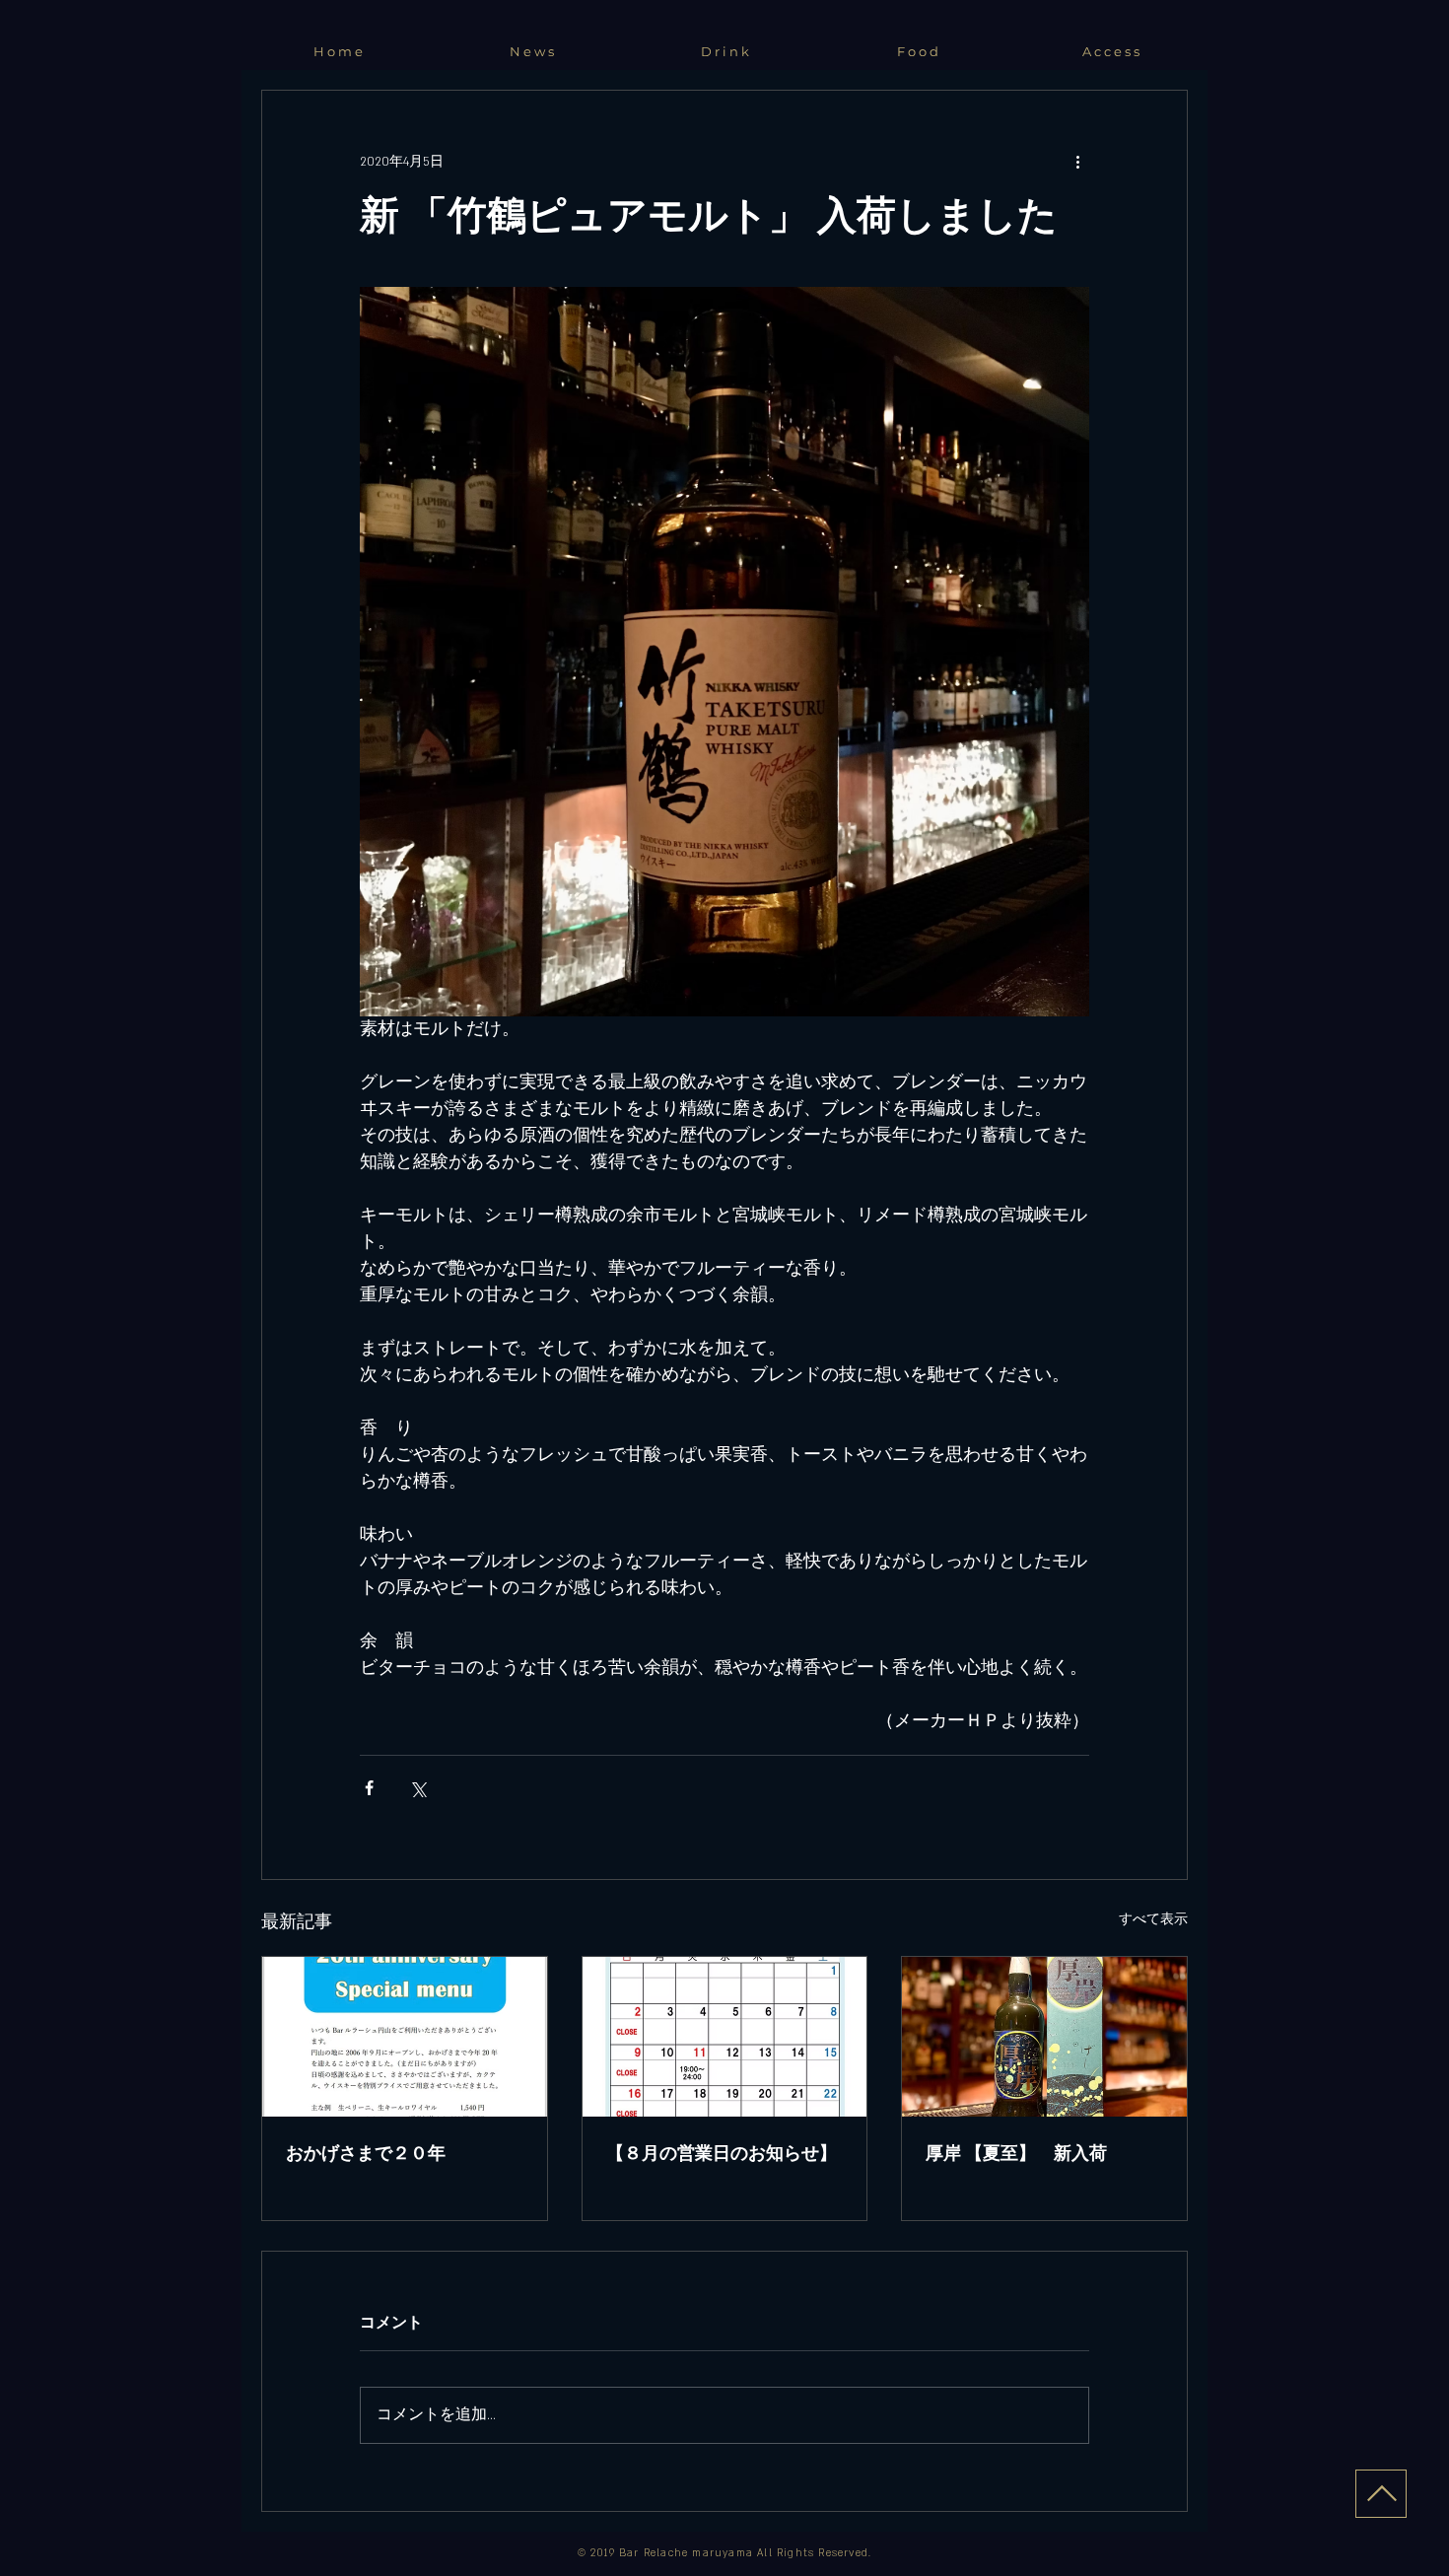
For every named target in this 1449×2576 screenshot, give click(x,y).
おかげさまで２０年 (366, 2153)
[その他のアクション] (1077, 162)
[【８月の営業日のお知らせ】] (725, 2037)
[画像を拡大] (724, 652)
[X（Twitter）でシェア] (417, 1788)
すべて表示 (1153, 1919)
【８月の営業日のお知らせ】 (722, 2153)
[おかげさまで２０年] (405, 2037)
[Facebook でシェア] (369, 1788)
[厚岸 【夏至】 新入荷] (1044, 2037)
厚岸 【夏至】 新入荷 (1016, 2153)
